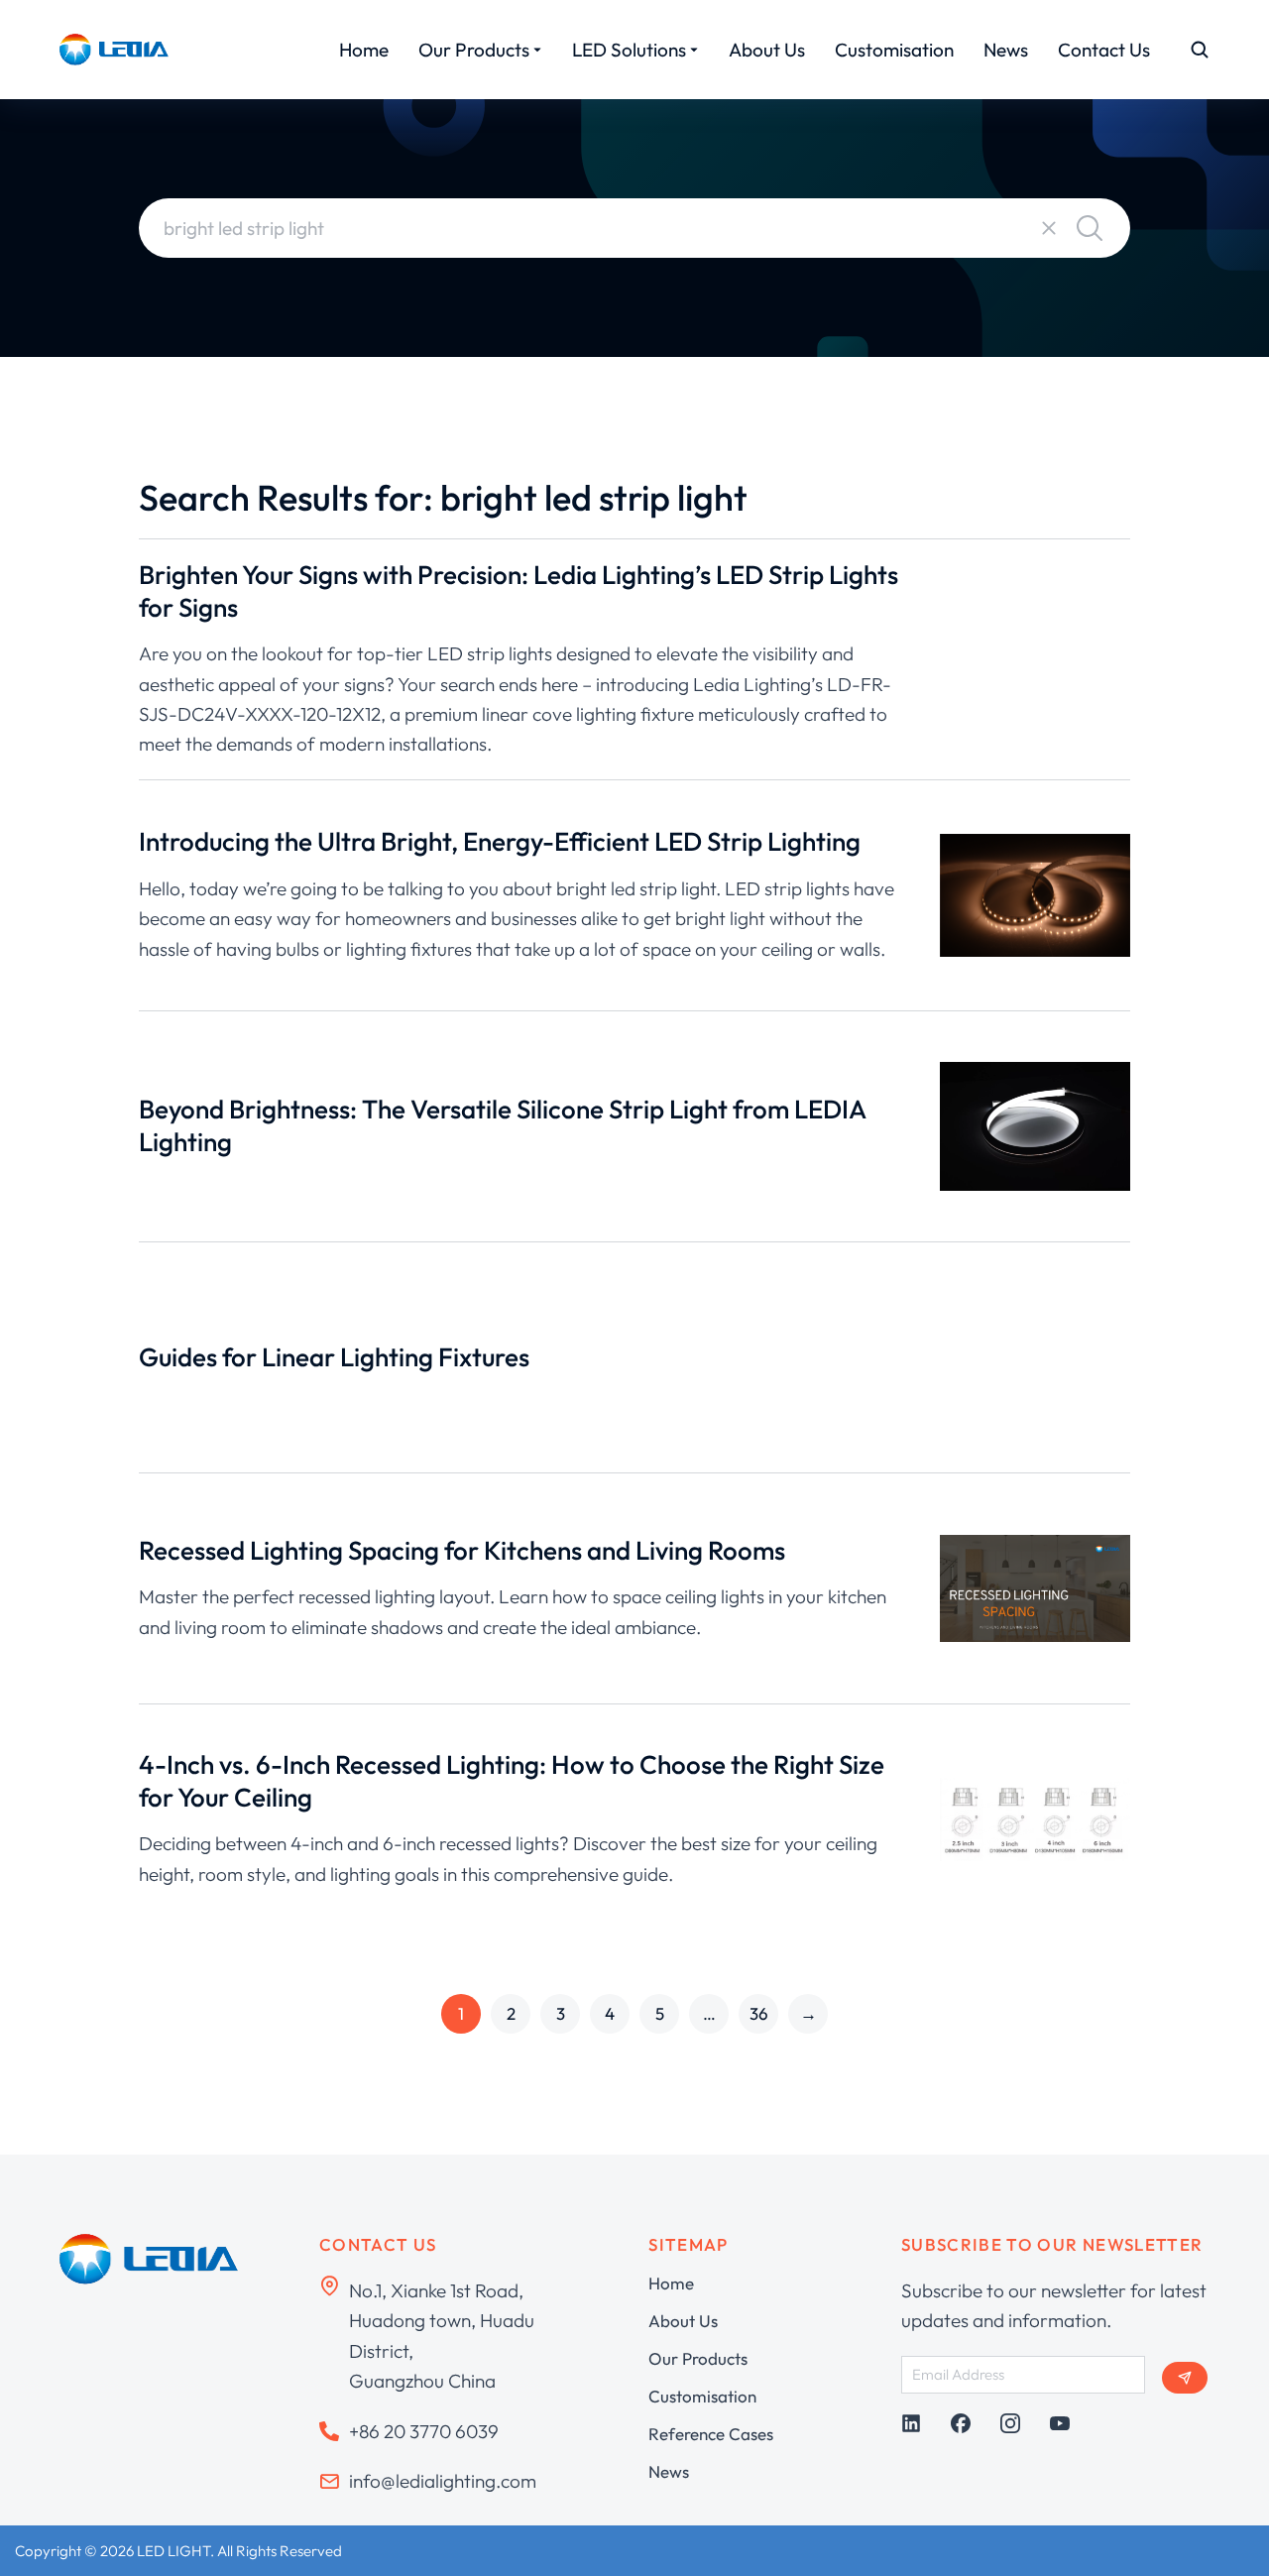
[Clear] (1049, 228)
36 (759, 2013)
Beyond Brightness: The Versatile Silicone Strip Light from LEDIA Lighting (503, 1125)
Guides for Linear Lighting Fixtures (334, 1357)
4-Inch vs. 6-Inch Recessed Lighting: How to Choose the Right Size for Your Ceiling (512, 1781)
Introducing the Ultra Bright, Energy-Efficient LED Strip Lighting (500, 841)
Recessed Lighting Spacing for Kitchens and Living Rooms (462, 1550)
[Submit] (1185, 2378)
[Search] (1090, 228)
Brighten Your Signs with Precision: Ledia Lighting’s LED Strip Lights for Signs (519, 591)
